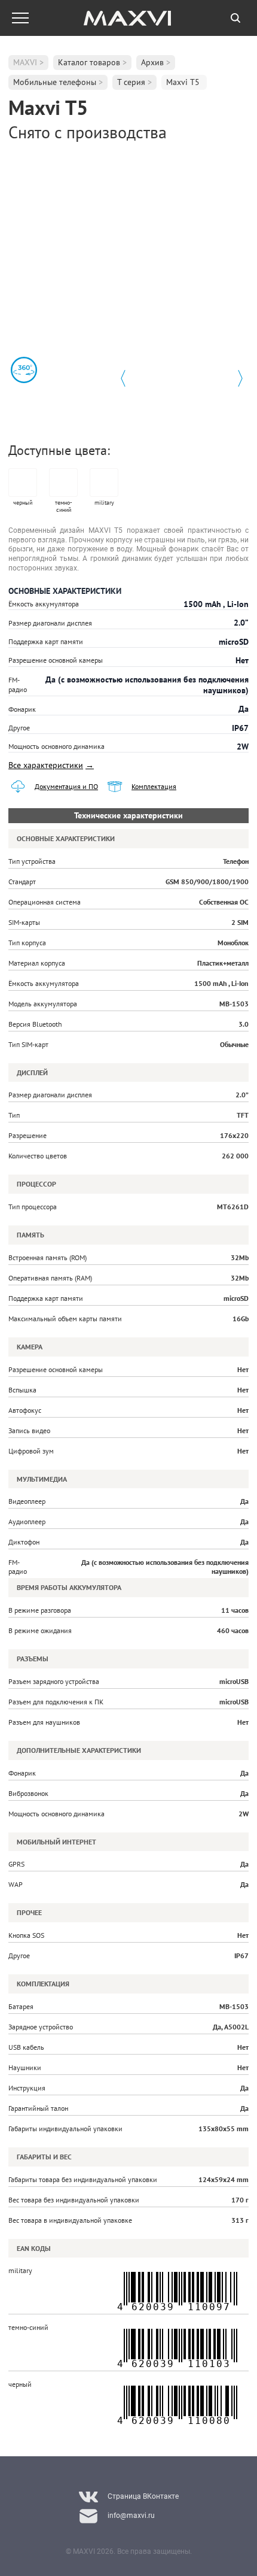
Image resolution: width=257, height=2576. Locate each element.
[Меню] (20, 18)
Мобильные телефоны (55, 82)
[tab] (235, 18)
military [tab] (104, 503)
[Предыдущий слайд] (123, 378)
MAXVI (25, 62)
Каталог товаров (89, 62)
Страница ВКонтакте (143, 2496)
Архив (152, 62)
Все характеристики (51, 765)
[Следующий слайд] (240, 378)
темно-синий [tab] (64, 506)
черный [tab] (23, 503)
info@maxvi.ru (131, 2516)
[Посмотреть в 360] (24, 370)
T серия (131, 82)
